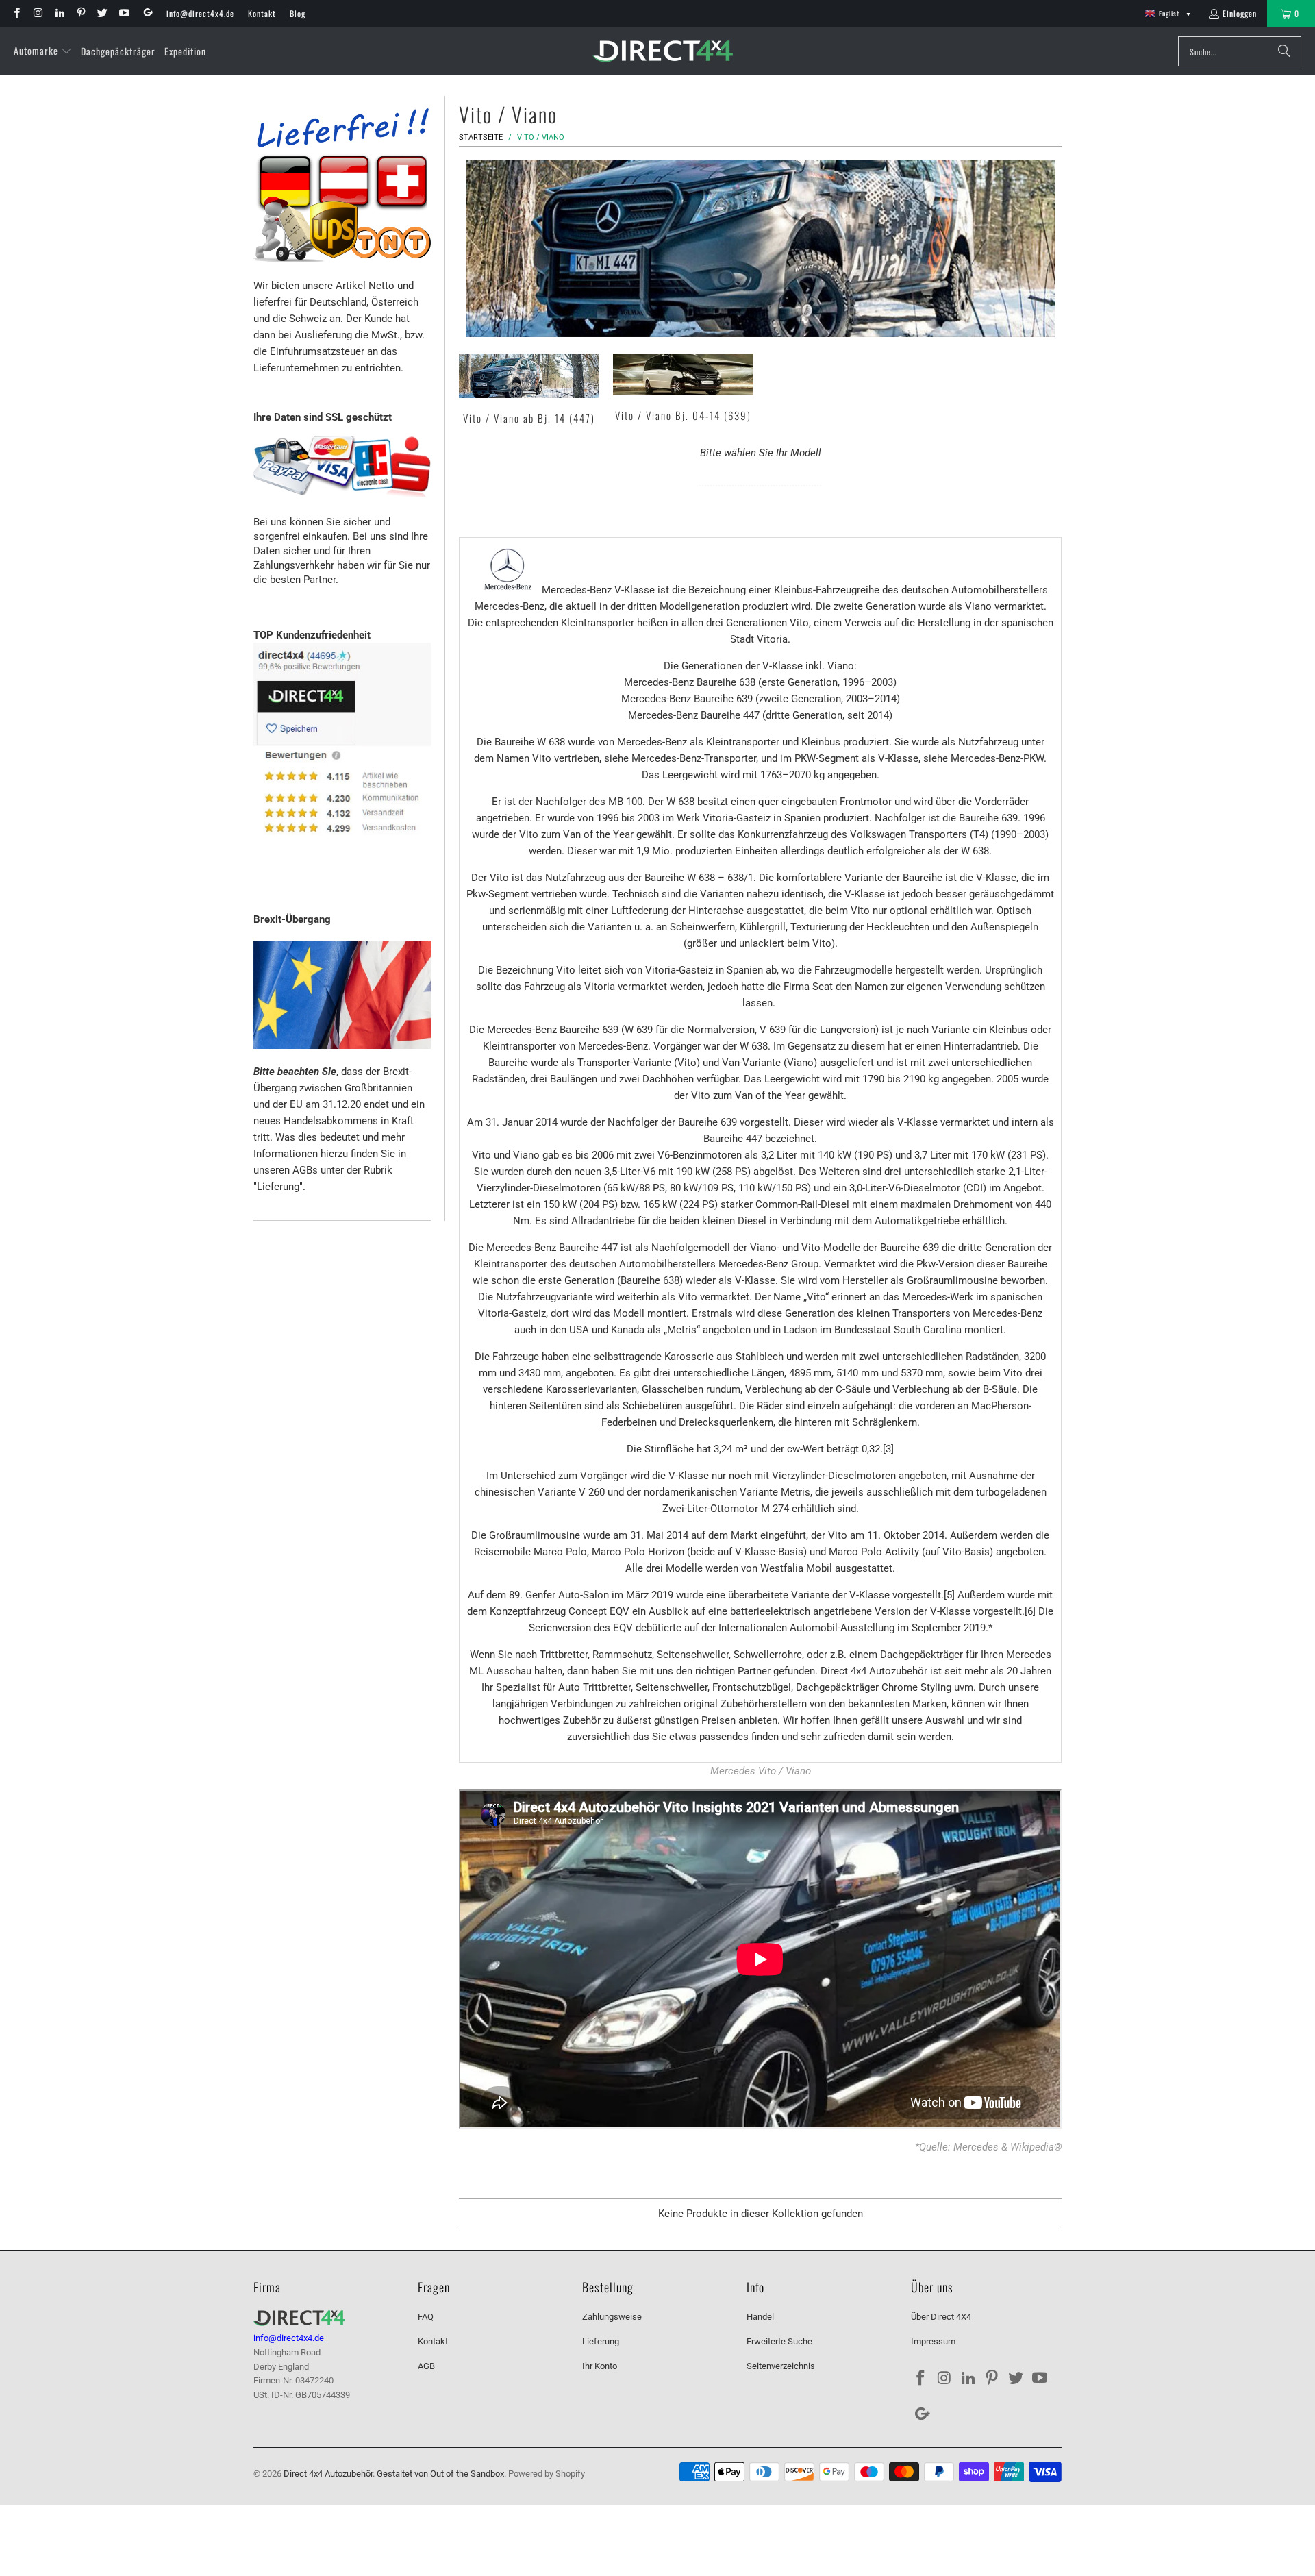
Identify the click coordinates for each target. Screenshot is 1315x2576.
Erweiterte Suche (779, 2341)
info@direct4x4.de (200, 13)
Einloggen (1240, 13)
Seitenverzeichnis (781, 2366)
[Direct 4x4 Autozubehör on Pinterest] (80, 13)
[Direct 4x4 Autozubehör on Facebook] (16, 13)
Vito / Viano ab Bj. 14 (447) (529, 391)
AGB (426, 2366)
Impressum (933, 2341)
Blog (298, 13)
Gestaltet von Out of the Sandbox (440, 2474)
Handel (760, 2317)
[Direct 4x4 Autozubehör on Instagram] (37, 13)
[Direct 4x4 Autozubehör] (663, 52)
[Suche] (1284, 51)
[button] (43, 51)
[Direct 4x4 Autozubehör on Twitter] (102, 13)
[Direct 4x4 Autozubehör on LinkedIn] (59, 13)
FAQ (426, 2317)
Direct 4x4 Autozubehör (328, 2474)
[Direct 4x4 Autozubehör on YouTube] (123, 13)
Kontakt (262, 13)
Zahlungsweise (612, 2317)
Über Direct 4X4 (941, 2317)
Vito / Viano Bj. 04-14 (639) (683, 391)
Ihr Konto (600, 2366)
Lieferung (601, 2341)
